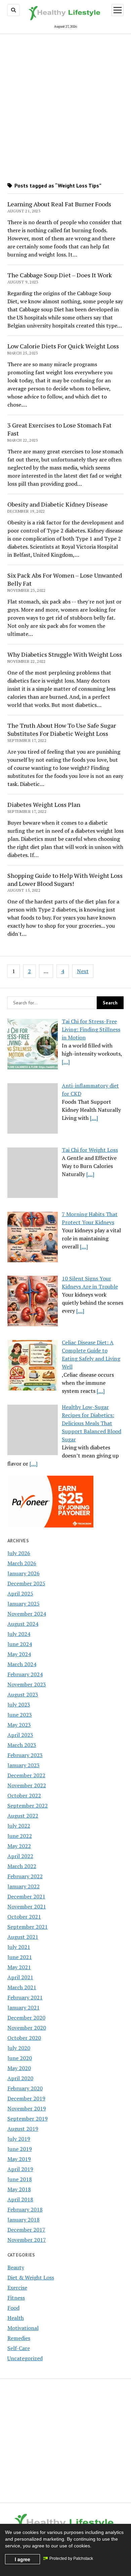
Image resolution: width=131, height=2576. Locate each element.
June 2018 (20, 2179)
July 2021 (19, 1947)
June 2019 (20, 2149)
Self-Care (19, 2348)
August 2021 (23, 1937)
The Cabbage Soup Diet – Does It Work (60, 275)
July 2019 (19, 2139)
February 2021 (25, 1997)
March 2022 (22, 1866)
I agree (23, 2559)
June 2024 (20, 1644)
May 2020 (19, 2068)
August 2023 (23, 1694)
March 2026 (22, 1563)
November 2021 (27, 1907)
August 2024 (23, 1624)
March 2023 (22, 1745)
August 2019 (23, 2129)
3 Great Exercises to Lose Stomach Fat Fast (59, 429)
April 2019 (20, 2169)
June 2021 (20, 1957)
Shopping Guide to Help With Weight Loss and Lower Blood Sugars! (65, 880)
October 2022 (24, 1795)
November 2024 (27, 1614)
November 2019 (27, 2108)
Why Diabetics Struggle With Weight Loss (65, 654)
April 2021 (20, 1977)
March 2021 (22, 1987)
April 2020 (20, 2078)
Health (16, 2318)
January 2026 (24, 1573)
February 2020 (25, 2088)
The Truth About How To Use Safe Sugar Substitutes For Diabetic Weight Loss (62, 729)
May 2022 (19, 1846)
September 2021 (28, 1927)
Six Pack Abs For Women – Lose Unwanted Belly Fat (65, 579)
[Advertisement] (65, 106)
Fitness (16, 2298)
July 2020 (19, 2048)
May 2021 (19, 1967)
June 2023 (20, 1715)
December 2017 (26, 2230)
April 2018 (20, 2199)
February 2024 (25, 1674)
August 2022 (23, 1816)
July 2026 (19, 1553)
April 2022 (20, 1856)
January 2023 (24, 1765)
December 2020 (26, 2018)
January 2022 (24, 1886)
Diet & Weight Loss (31, 2277)
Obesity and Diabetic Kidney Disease (58, 504)
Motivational (23, 2328)
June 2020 (20, 2058)
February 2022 (25, 1876)
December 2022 (26, 1775)
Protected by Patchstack (71, 2558)
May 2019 (19, 2159)
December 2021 (26, 1896)
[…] (66, 1062)
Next (83, 971)
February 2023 (25, 1755)
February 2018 (25, 2209)
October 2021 (24, 1917)
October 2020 (24, 2038)
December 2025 (26, 1583)
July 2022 (19, 1826)
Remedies (19, 2338)
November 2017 (27, 2240)
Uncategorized (25, 2358)
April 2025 (20, 1593)
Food (13, 2308)
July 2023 (19, 1705)
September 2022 (28, 1806)
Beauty (16, 2267)
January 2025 (24, 1604)
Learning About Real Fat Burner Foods (59, 204)
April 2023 (20, 1735)
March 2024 (22, 1664)
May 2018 (19, 2189)
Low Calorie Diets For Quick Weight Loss (63, 346)
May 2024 (19, 1654)
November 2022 (27, 1785)
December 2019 (26, 2098)
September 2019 (28, 2119)
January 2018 (24, 2220)
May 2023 (19, 1725)
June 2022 (20, 1836)
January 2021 (24, 2007)
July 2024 (19, 1634)
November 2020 (27, 2028)
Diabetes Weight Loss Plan (44, 804)
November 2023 (27, 1684)
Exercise (17, 2288)
